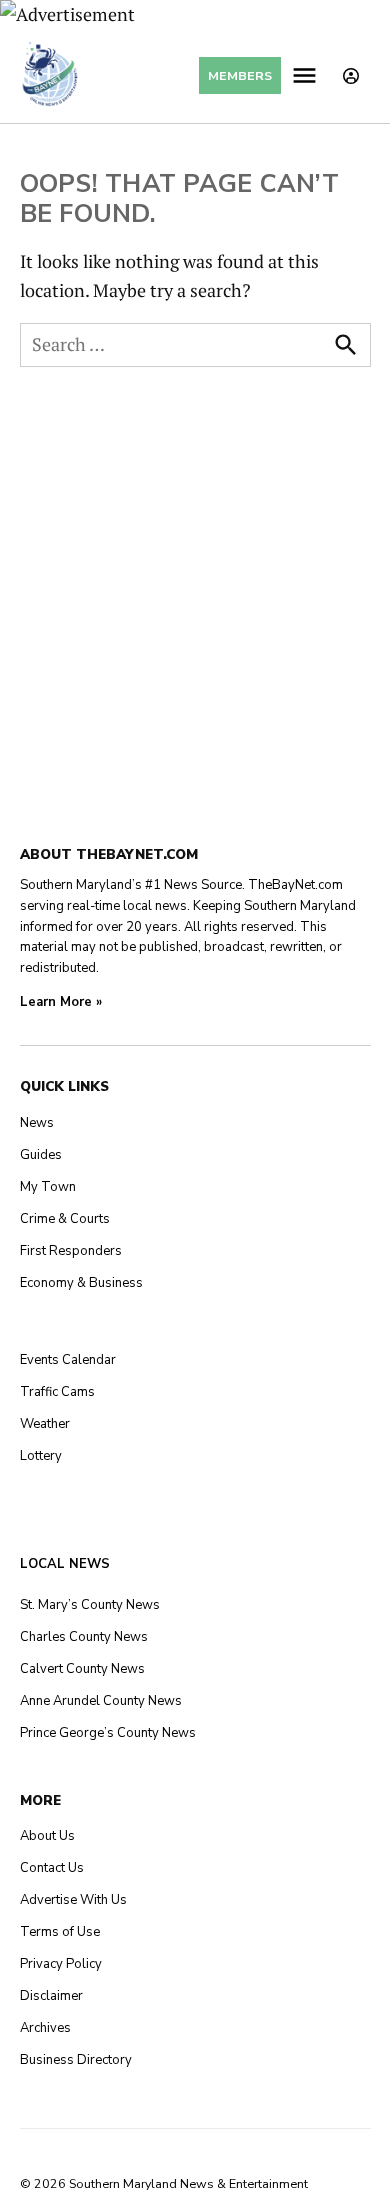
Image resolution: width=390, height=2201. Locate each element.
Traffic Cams (57, 1392)
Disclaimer (51, 1996)
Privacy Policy (61, 1964)
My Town (48, 1187)
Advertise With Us (73, 1900)
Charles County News (84, 1637)
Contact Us (52, 1868)
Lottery (41, 1456)
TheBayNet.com (295, 885)
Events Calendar (68, 1360)
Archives (45, 2028)
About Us (47, 1836)
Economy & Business (81, 1283)
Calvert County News (82, 1669)
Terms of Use (60, 1932)
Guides (41, 1155)
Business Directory (76, 2060)
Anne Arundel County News (101, 1701)
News (37, 1123)
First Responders (71, 1251)
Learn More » (61, 1002)
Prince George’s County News (108, 1733)
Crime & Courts (65, 1219)
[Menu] (307, 75)
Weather (45, 1424)
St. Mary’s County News (90, 1605)
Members (240, 75)
